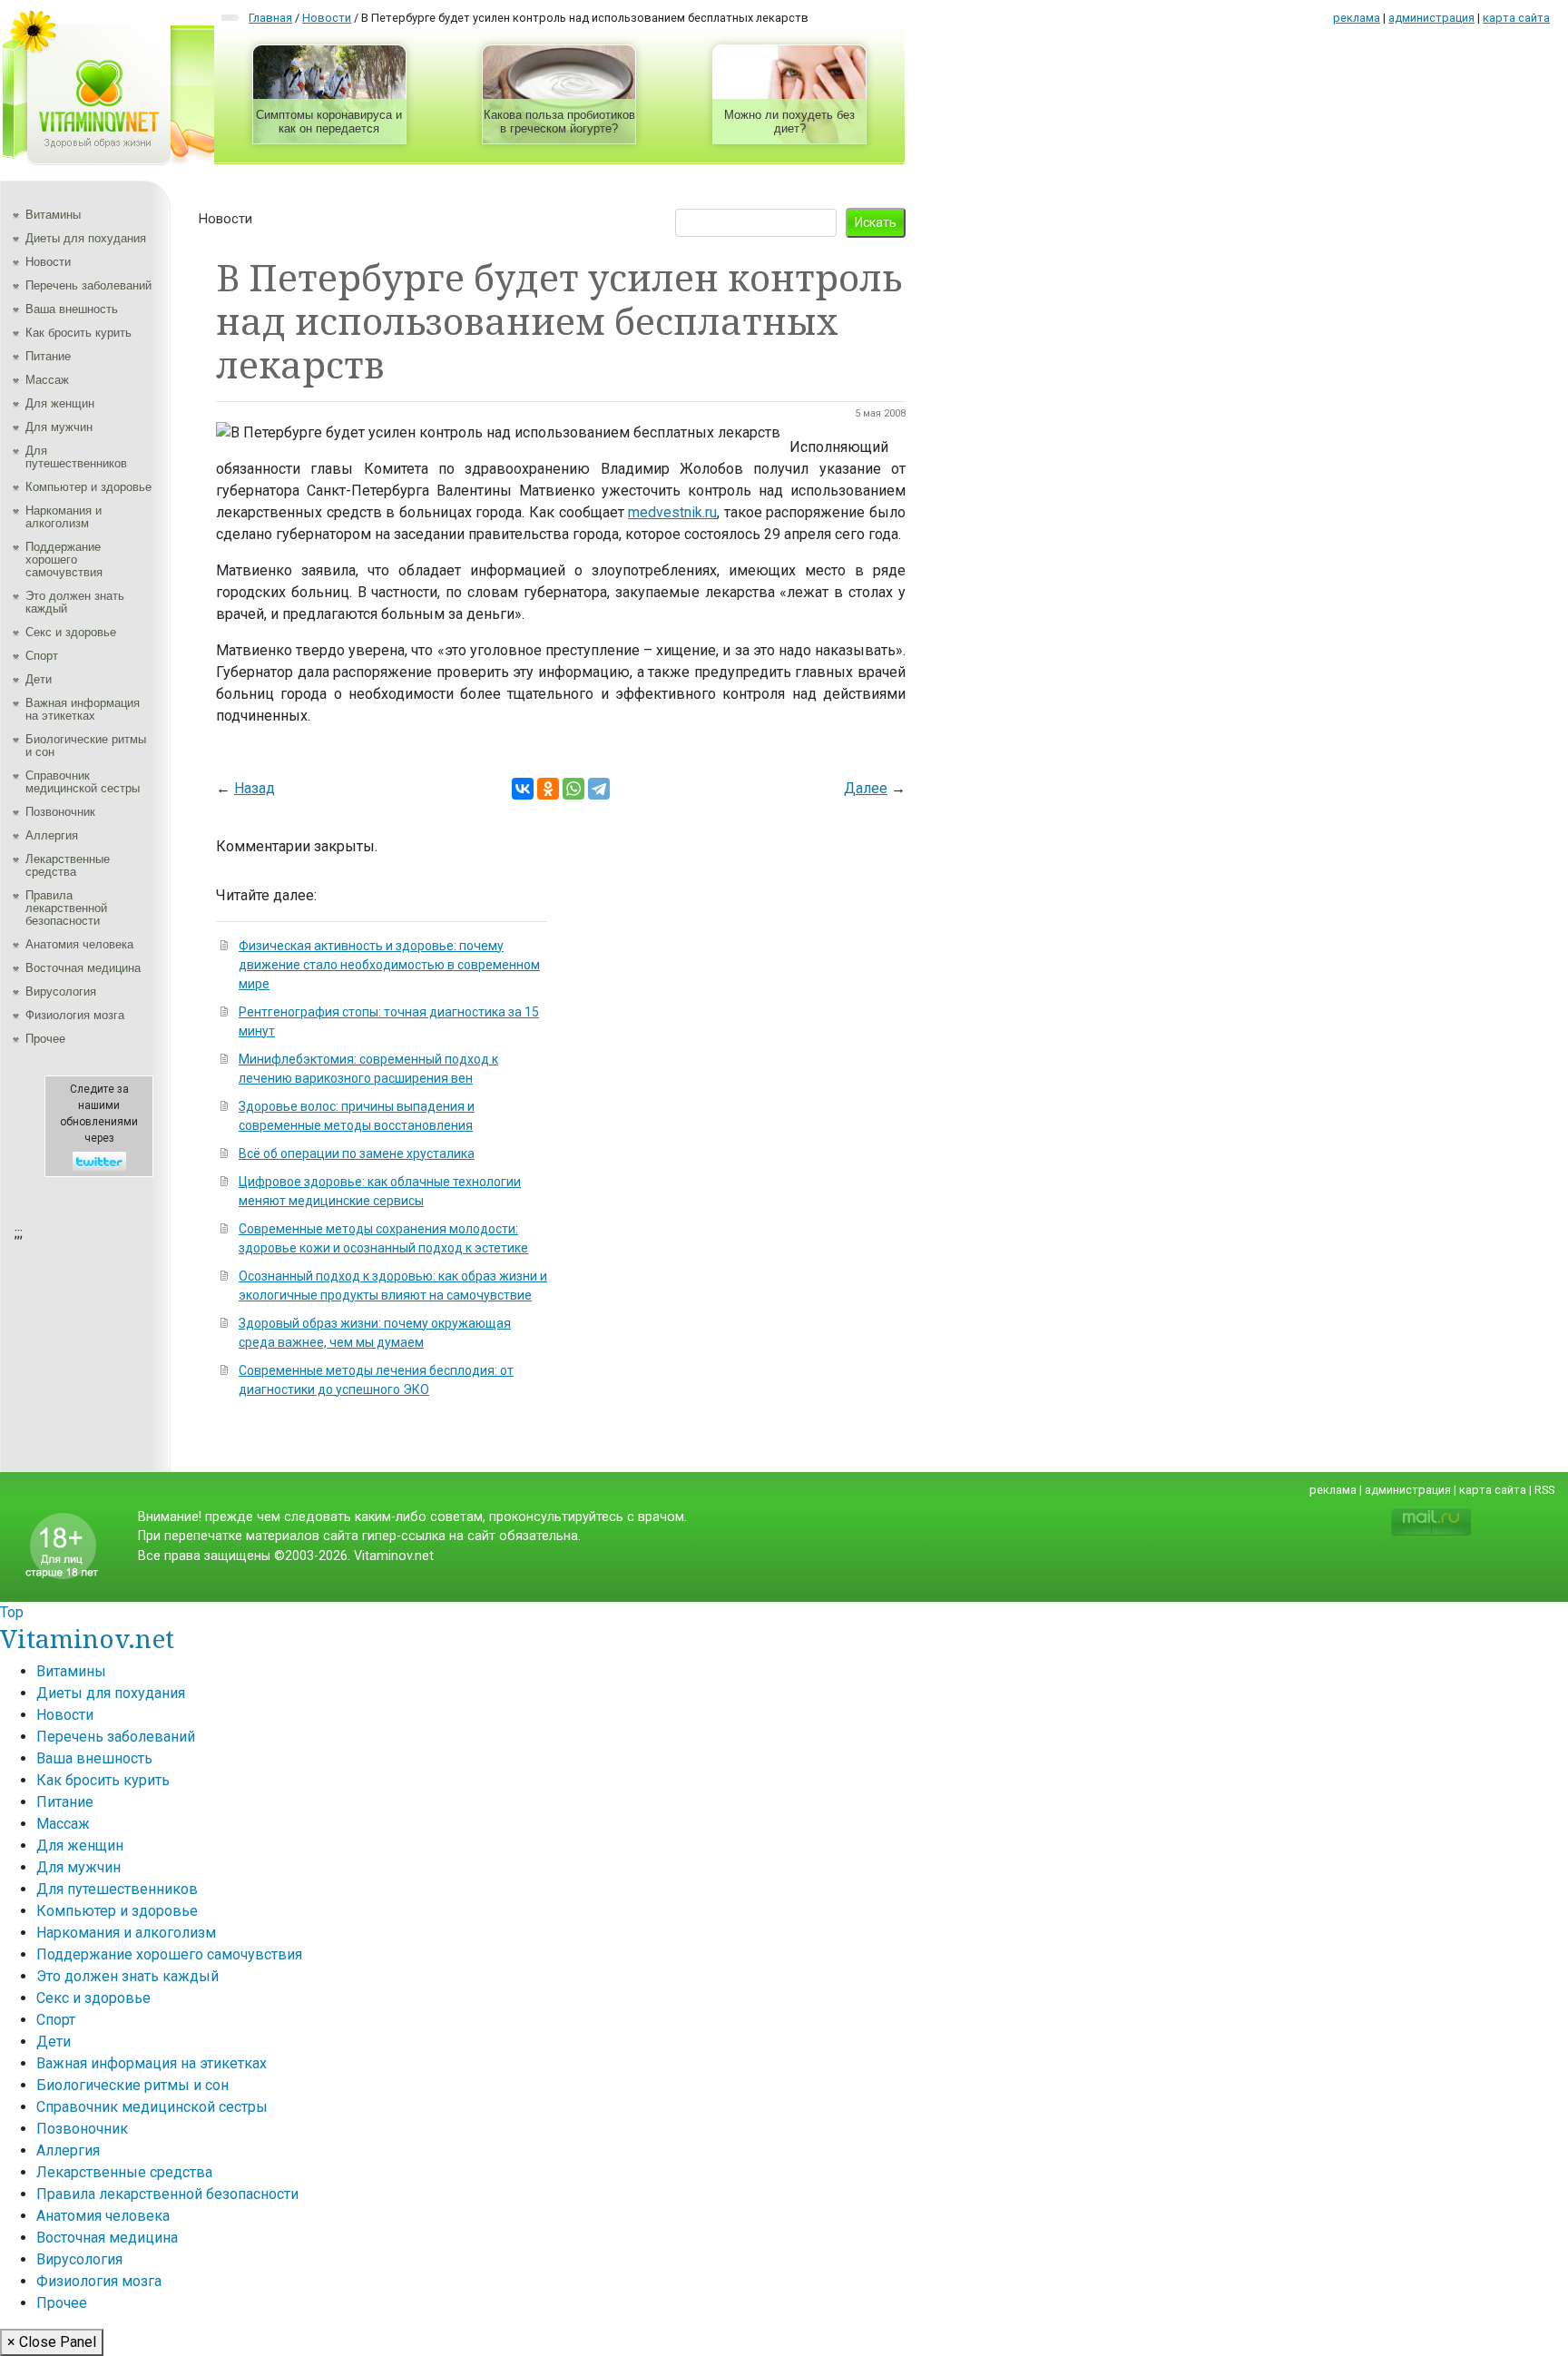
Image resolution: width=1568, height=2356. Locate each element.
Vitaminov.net (87, 1638)
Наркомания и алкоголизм (64, 517)
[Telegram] (599, 789)
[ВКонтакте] (523, 789)
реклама (1357, 18)
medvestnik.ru (672, 512)
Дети (39, 679)
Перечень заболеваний (88, 285)
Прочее (45, 1039)
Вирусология (61, 991)
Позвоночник (60, 812)
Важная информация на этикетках (83, 709)
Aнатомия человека (79, 944)
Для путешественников (76, 457)
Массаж (47, 380)
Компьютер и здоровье (88, 487)
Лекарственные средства (68, 865)
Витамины (53, 215)
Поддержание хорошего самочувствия (64, 560)
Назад (255, 788)
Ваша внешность (72, 309)
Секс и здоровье (71, 632)
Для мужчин (59, 427)
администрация (1431, 18)
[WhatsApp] (573, 789)
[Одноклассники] (548, 789)
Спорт (42, 656)
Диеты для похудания (86, 238)
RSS (1544, 1490)
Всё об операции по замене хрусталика (357, 1153)
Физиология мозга (75, 1015)
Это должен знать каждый (75, 602)
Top (12, 1612)
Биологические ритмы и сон (86, 746)
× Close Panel (52, 2342)
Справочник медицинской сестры (83, 782)
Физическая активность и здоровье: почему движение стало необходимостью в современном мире (389, 965)
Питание (48, 356)
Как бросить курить (78, 333)
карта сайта (1516, 18)
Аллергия (52, 835)
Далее (866, 788)
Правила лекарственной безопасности (66, 908)
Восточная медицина (83, 968)
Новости (48, 262)
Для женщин (60, 403)
